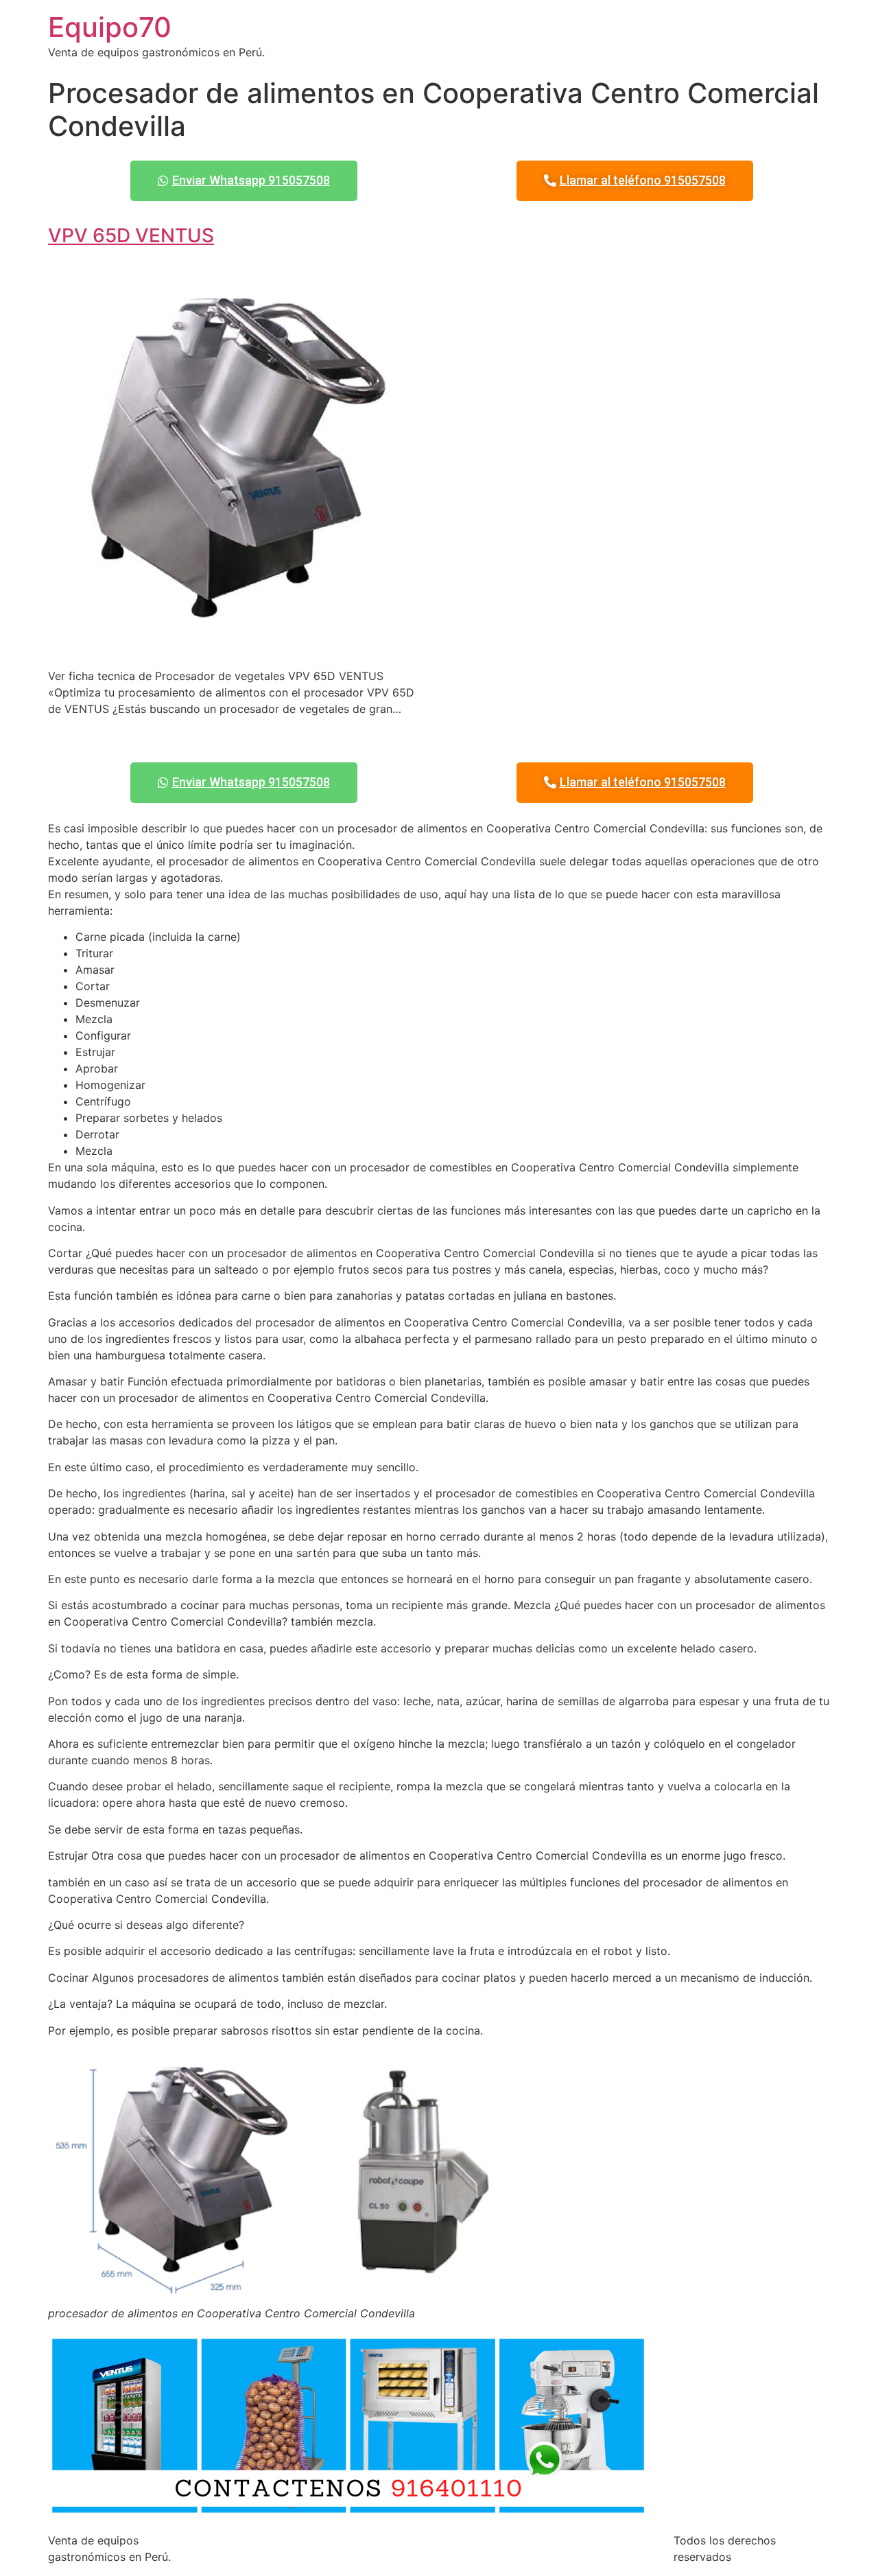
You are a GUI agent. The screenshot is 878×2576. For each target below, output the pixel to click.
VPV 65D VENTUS (131, 235)
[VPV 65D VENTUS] (238, 648)
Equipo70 (110, 27)
